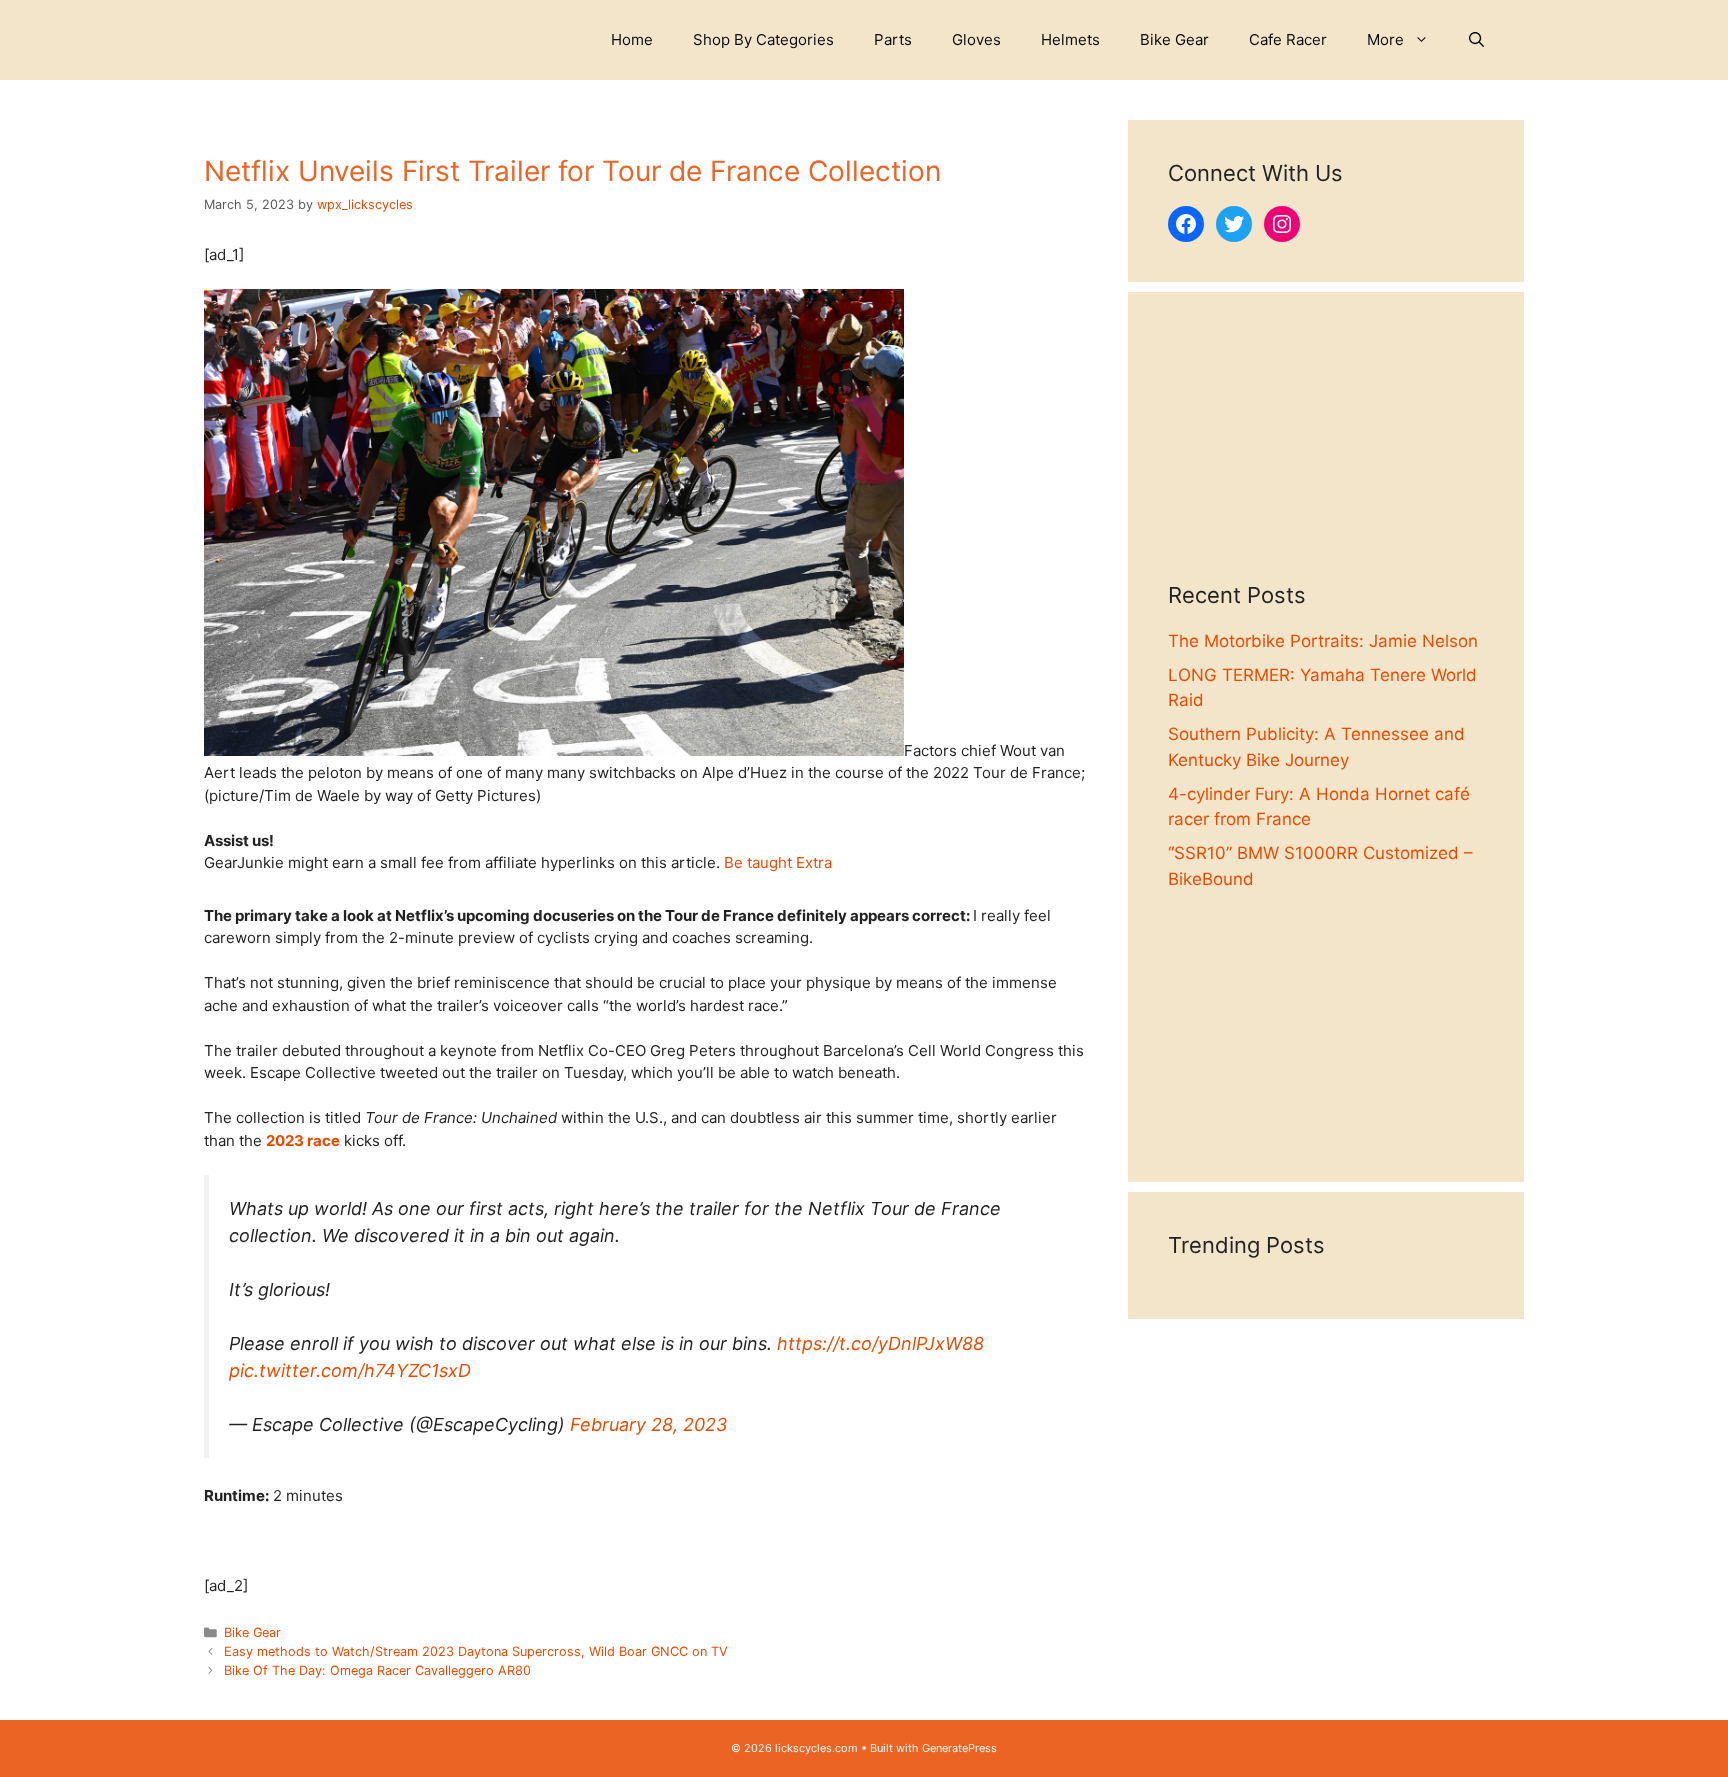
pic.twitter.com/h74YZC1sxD (350, 1370)
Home (632, 39)
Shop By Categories (763, 39)
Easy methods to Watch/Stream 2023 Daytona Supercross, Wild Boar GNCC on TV (476, 1651)
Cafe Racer (1288, 39)
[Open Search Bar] (1476, 40)
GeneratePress (959, 1748)
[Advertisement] (1326, 457)
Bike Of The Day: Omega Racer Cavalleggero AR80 (377, 1670)
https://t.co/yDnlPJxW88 (880, 1343)
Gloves (976, 39)
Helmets (1070, 39)
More (1385, 39)
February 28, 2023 (648, 1424)
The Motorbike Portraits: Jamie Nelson (1323, 641)
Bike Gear (1174, 39)
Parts (893, 39)
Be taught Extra (778, 862)
